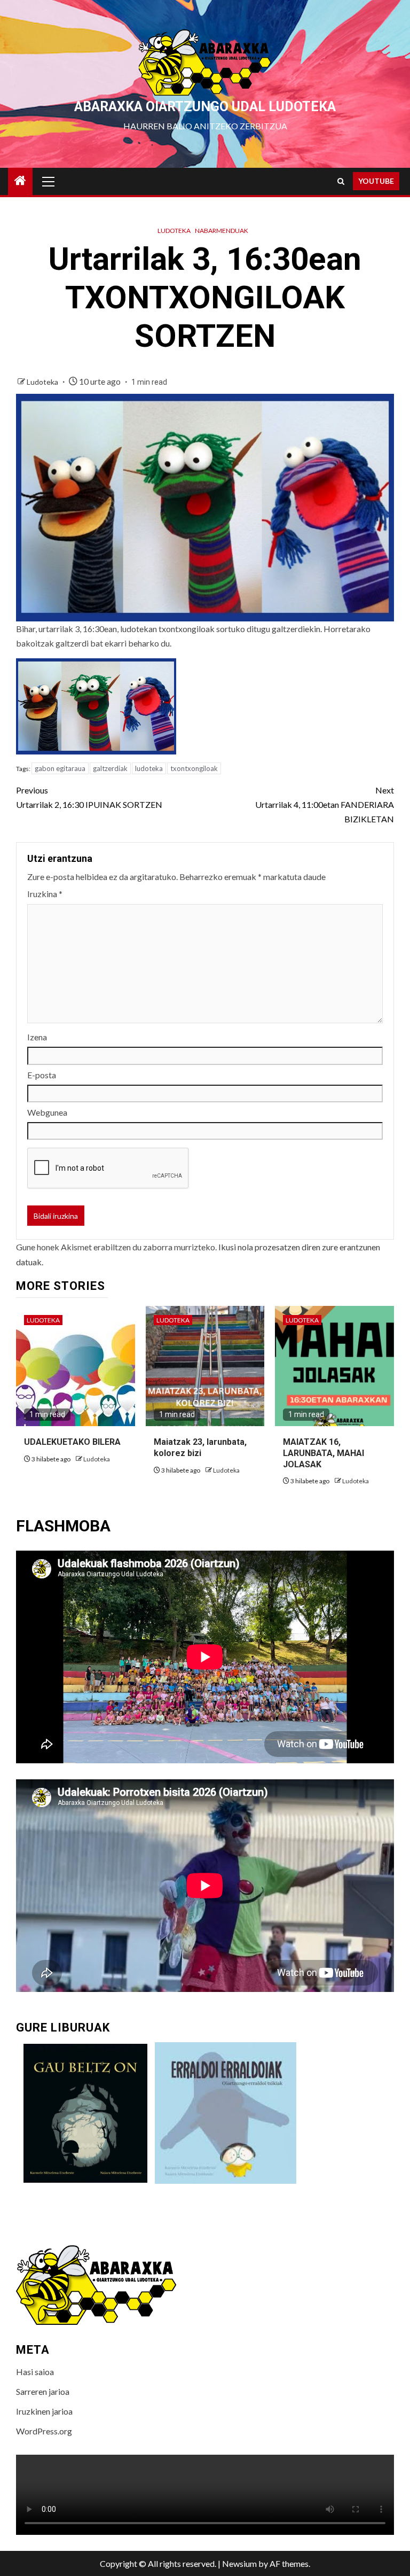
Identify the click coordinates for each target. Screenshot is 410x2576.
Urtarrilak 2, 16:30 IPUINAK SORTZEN (89, 797)
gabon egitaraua (60, 768)
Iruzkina (45, 894)
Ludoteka (174, 231)
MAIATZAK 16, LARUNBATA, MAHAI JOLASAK (324, 1453)
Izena (37, 1037)
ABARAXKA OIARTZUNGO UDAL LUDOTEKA (205, 107)
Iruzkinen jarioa (44, 2411)
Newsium (239, 2563)
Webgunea (47, 1112)
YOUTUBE (376, 181)
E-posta (42, 1075)
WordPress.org (44, 2431)
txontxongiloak (194, 768)
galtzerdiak (110, 768)
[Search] (341, 181)
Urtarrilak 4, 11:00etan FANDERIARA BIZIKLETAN (325, 804)
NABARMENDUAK (222, 231)
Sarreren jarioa (43, 2391)
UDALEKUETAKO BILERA (72, 1442)
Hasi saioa (35, 2372)
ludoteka (149, 768)
